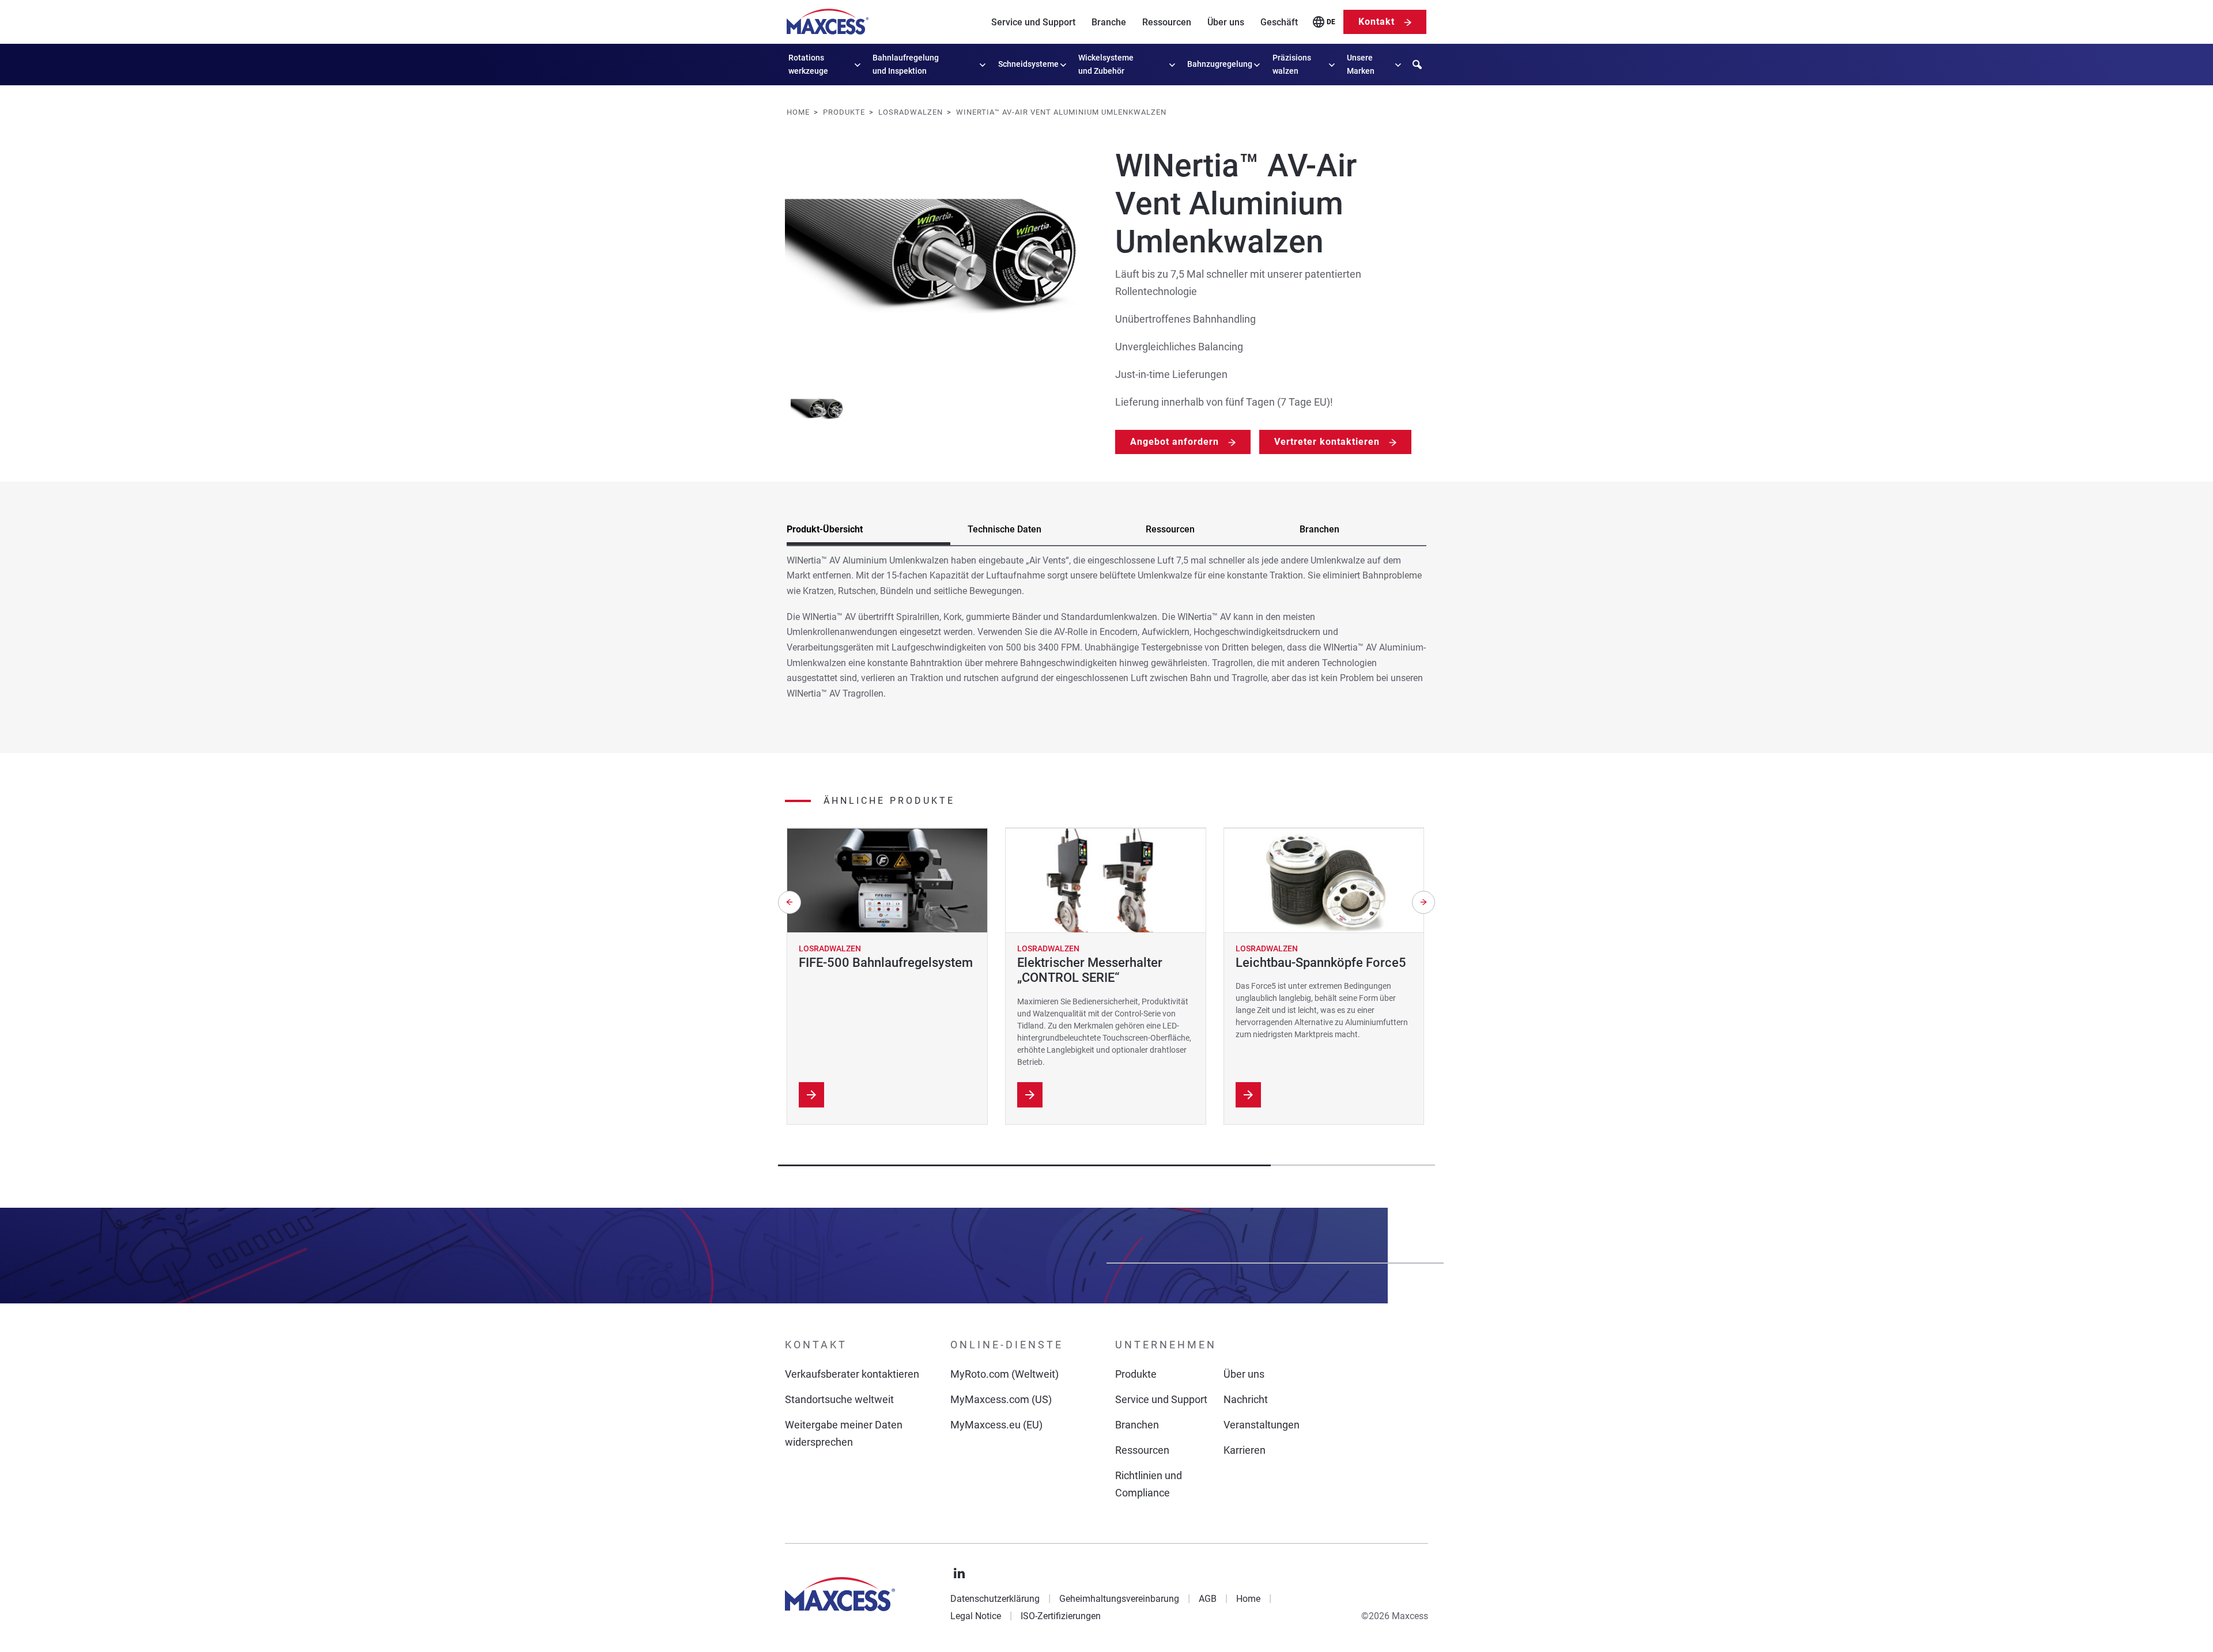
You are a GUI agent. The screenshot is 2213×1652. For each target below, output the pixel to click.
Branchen (1137, 1425)
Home (1248, 1599)
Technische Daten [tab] (1004, 529)
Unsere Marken (1361, 64)
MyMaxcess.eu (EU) (996, 1425)
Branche (1109, 22)
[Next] (1423, 902)
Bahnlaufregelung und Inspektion (906, 64)
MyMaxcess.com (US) (1001, 1399)
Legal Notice (976, 1616)
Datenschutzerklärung (995, 1599)
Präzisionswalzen (1292, 64)
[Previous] (790, 902)
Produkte (1136, 1374)
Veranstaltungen (1262, 1425)
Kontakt (1376, 22)
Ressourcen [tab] (1170, 529)
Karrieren (1245, 1450)
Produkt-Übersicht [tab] (825, 529)
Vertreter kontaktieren (1327, 442)
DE (1331, 22)
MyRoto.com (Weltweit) (1004, 1374)
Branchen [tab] (1319, 529)
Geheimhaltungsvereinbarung (1119, 1599)
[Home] (828, 22)
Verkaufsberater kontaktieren (852, 1374)
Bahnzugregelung (1220, 64)
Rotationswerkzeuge (808, 64)
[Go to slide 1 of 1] (819, 409)
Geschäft (1279, 22)
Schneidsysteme (1028, 64)
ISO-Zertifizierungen (1061, 1616)
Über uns (1226, 22)
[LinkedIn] (960, 1574)
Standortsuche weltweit (839, 1399)
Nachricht (1246, 1399)
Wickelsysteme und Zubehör (1106, 64)
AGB (1208, 1599)
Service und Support (1033, 22)
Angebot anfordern (1175, 442)
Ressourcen (1167, 22)
